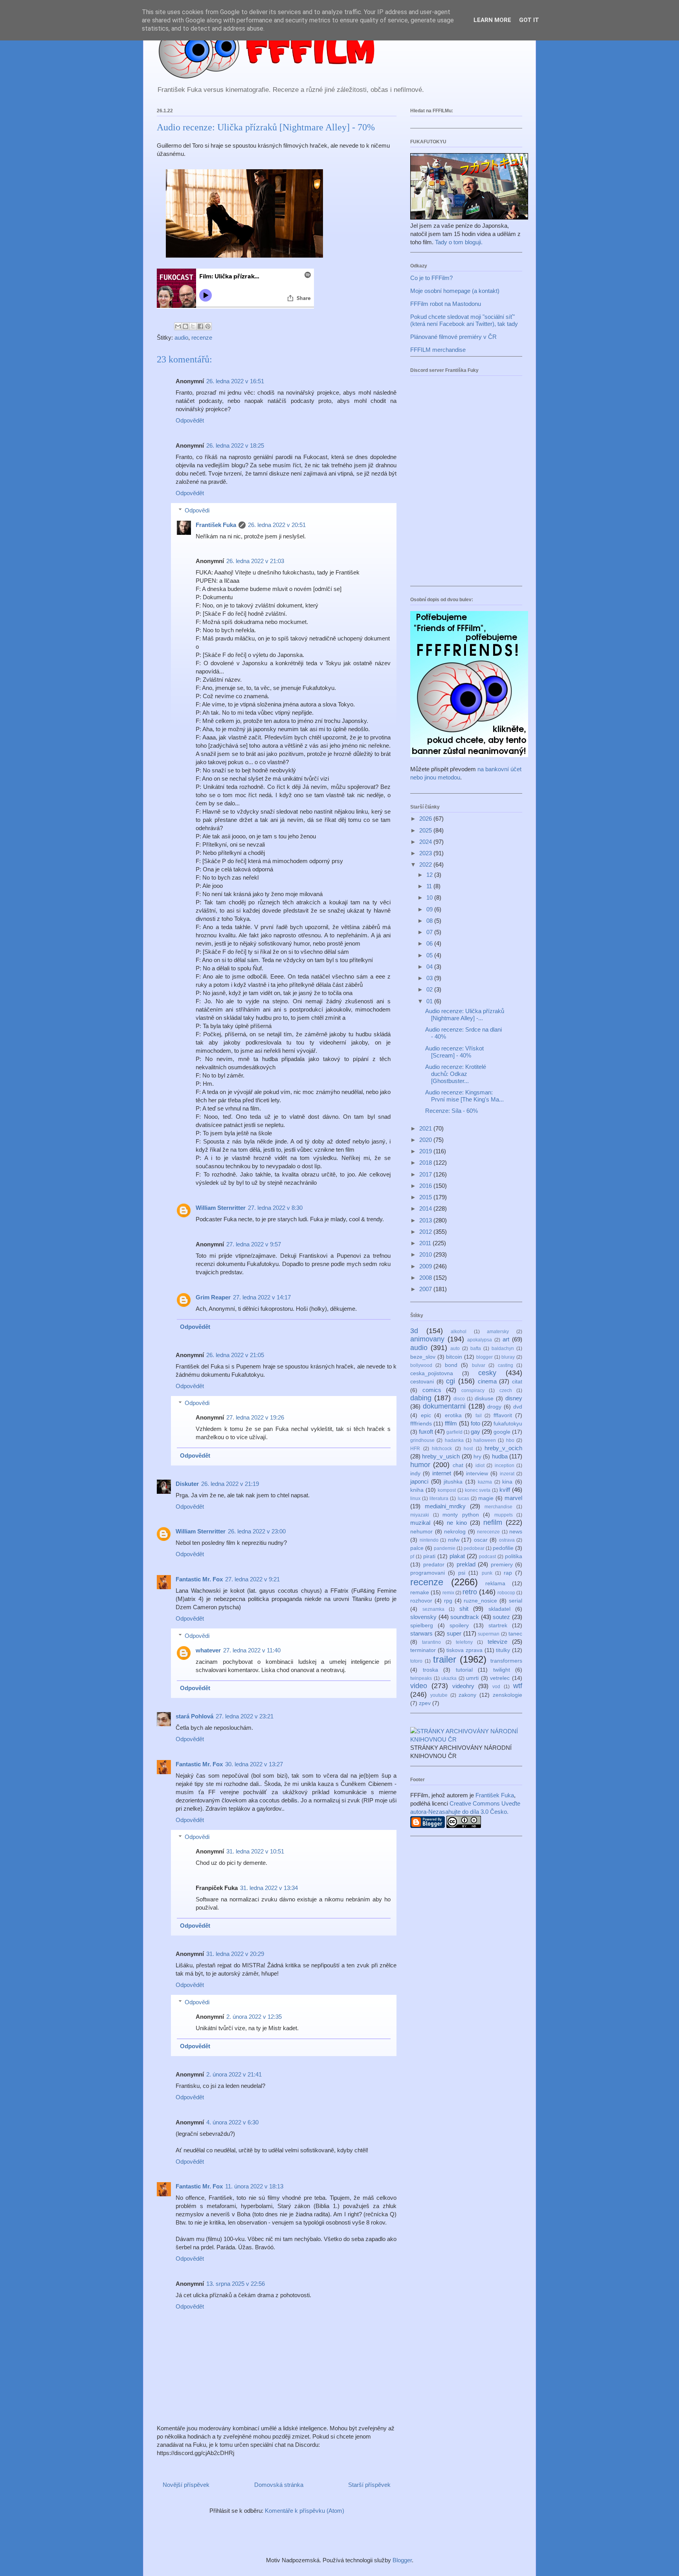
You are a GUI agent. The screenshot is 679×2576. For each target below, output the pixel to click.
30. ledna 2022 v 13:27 (254, 1764)
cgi (451, 1381)
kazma (485, 1482)
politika (514, 1556)
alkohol (459, 1332)
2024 (426, 842)
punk (487, 1573)
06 (430, 943)
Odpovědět (190, 420)
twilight (502, 1670)
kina (507, 1482)
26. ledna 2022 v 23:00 (257, 1531)
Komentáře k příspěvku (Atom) (305, 2511)
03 (430, 978)
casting (506, 1365)
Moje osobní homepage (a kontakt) (455, 291)
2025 (426, 830)
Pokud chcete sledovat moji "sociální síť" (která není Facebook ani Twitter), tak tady (464, 320)
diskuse (484, 1399)
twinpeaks (421, 1678)
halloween (485, 1440)
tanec (515, 1634)
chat (458, 1465)
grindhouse (422, 1440)
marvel (513, 1498)
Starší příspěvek (369, 2485)
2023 (426, 853)
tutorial (464, 1670)
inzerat (507, 1474)
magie (486, 1498)
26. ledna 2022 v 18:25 (235, 445)
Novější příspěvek (186, 2485)
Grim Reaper (213, 1297)
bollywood (421, 1365)
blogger (484, 1357)
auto (455, 1348)
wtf (518, 1686)
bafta (476, 1348)
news (516, 1532)
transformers (506, 1661)
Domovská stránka (279, 2485)
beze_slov (423, 1357)
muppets (504, 1515)
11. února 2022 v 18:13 (254, 2186)
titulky (503, 1650)
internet (442, 1473)
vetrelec (500, 1678)
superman (489, 1634)
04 (430, 967)
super (454, 1633)
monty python (461, 1515)
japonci (419, 1481)
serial (516, 1601)
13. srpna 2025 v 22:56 (236, 2284)
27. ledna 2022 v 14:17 (262, 1297)
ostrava (507, 1540)
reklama (495, 1583)
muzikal (420, 1523)
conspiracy (473, 1390)
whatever (208, 1650)
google (502, 1432)
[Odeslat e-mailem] (178, 326)
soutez (501, 1617)
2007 (426, 1289)
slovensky (423, 1617)
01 (430, 1001)
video (419, 1686)
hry (477, 1457)
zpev (425, 1703)
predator (434, 1565)
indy (415, 1474)
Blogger (402, 2560)
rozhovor (421, 1601)
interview (477, 1474)
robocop (506, 1593)
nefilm (493, 1522)
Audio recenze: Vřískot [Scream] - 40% (454, 1052)
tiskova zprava (464, 1650)
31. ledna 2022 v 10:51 (255, 1851)
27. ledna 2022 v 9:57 (254, 1244)
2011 (426, 1243)
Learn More (492, 20)
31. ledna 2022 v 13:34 (269, 1888)
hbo (510, 1440)
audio (181, 338)
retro (470, 1592)
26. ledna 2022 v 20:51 (277, 525)
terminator (423, 1650)
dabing (421, 1398)
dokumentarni (444, 1406)
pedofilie (503, 1548)
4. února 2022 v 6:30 (232, 2122)
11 (430, 886)
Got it (529, 20)
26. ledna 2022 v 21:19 (230, 1484)
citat (517, 1382)
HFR (415, 1449)
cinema (487, 1381)
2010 (426, 1254)
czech (506, 1390)
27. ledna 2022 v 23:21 (245, 1716)
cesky (487, 1373)
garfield (454, 1432)
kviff (505, 1490)
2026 (426, 819)
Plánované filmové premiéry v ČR (453, 337)
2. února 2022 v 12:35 (254, 2017)
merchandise (498, 1507)
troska (430, 1670)
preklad (466, 1564)
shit (464, 1609)
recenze (202, 338)
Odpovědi (197, 510)
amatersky (498, 1332)
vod (496, 1687)
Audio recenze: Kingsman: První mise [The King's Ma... (464, 1096)
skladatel (499, 1609)
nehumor (421, 1532)
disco (459, 1399)
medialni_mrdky (445, 1506)
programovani (428, 1573)
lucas (463, 1498)
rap (508, 1573)
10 (430, 897)
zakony (467, 1695)
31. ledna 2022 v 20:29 (235, 1954)
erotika (453, 1415)
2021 (426, 1128)
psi (462, 1573)
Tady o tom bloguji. (459, 242)
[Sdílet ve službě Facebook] (200, 326)
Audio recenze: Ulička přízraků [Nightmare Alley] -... (465, 1014)
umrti (472, 1678)
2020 (426, 1140)
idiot (480, 1465)
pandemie (445, 1548)
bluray (508, 1357)
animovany (427, 1339)
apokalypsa (480, 1340)
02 (430, 989)
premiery (502, 1565)
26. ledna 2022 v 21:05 (235, 1355)
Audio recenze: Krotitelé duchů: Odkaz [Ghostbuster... (456, 1074)
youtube (439, 1695)
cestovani (422, 1382)
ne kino (457, 1523)
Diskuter (187, 1484)
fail (479, 1416)
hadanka (454, 1440)
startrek (498, 1626)
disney (514, 1398)
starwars (421, 1633)
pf (412, 1557)
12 (430, 875)
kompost (447, 1490)
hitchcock (442, 1449)
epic (426, 1415)
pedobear (474, 1548)
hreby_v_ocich (503, 1448)
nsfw (454, 1540)
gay (475, 1432)
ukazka (449, 1678)
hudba (500, 1456)
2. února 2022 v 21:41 (234, 2074)
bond (451, 1365)
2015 (426, 1197)
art (506, 1339)
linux (415, 1498)
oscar (481, 1540)
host (468, 1449)
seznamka (433, 1609)
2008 (426, 1278)
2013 (426, 1220)
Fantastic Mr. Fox (199, 1579)
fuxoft (426, 1432)
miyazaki (420, 1515)
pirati (429, 1556)
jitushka (453, 1482)
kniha (417, 1490)
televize (497, 1642)
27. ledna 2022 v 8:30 (275, 1208)
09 (430, 909)
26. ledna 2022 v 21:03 (255, 561)
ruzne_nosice (480, 1601)
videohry (463, 1686)
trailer (445, 1659)
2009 (426, 1266)
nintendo (429, 1540)
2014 (426, 1208)
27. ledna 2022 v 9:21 (252, 1579)
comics (432, 1390)
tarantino (431, 1642)
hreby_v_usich (441, 1456)
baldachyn (503, 1348)
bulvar (479, 1365)
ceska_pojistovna (432, 1373)
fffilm (451, 1423)
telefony (464, 1642)
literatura (439, 1498)
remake (420, 1593)
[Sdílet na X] (193, 326)
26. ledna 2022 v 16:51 (235, 381)
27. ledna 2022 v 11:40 (252, 1650)
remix (448, 1593)
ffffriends (421, 1424)
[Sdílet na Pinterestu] (208, 326)
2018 (426, 1163)
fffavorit (503, 1415)
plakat (457, 1556)
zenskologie (507, 1695)
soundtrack (465, 1617)
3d (414, 1331)
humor (420, 1465)
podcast (487, 1557)
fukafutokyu (508, 1424)
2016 (426, 1186)
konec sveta (478, 1490)
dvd (518, 1407)
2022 (426, 864)
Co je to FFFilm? (431, 278)
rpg (448, 1601)
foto (475, 1423)
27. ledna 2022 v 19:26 (255, 1417)
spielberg (422, 1626)
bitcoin (454, 1357)
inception (505, 1465)
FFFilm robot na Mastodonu (446, 304)
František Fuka (216, 525)
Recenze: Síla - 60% (451, 1111)
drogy (494, 1407)
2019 (426, 1151)
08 (430, 921)
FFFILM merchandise (438, 350)
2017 (426, 1174)
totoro (416, 1661)
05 (430, 955)
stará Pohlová (195, 1716)
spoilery (459, 1626)
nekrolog (455, 1532)
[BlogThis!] (185, 326)
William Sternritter (221, 1208)
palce (417, 1548)
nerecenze (488, 1532)
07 (430, 932)
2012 (426, 1232)
